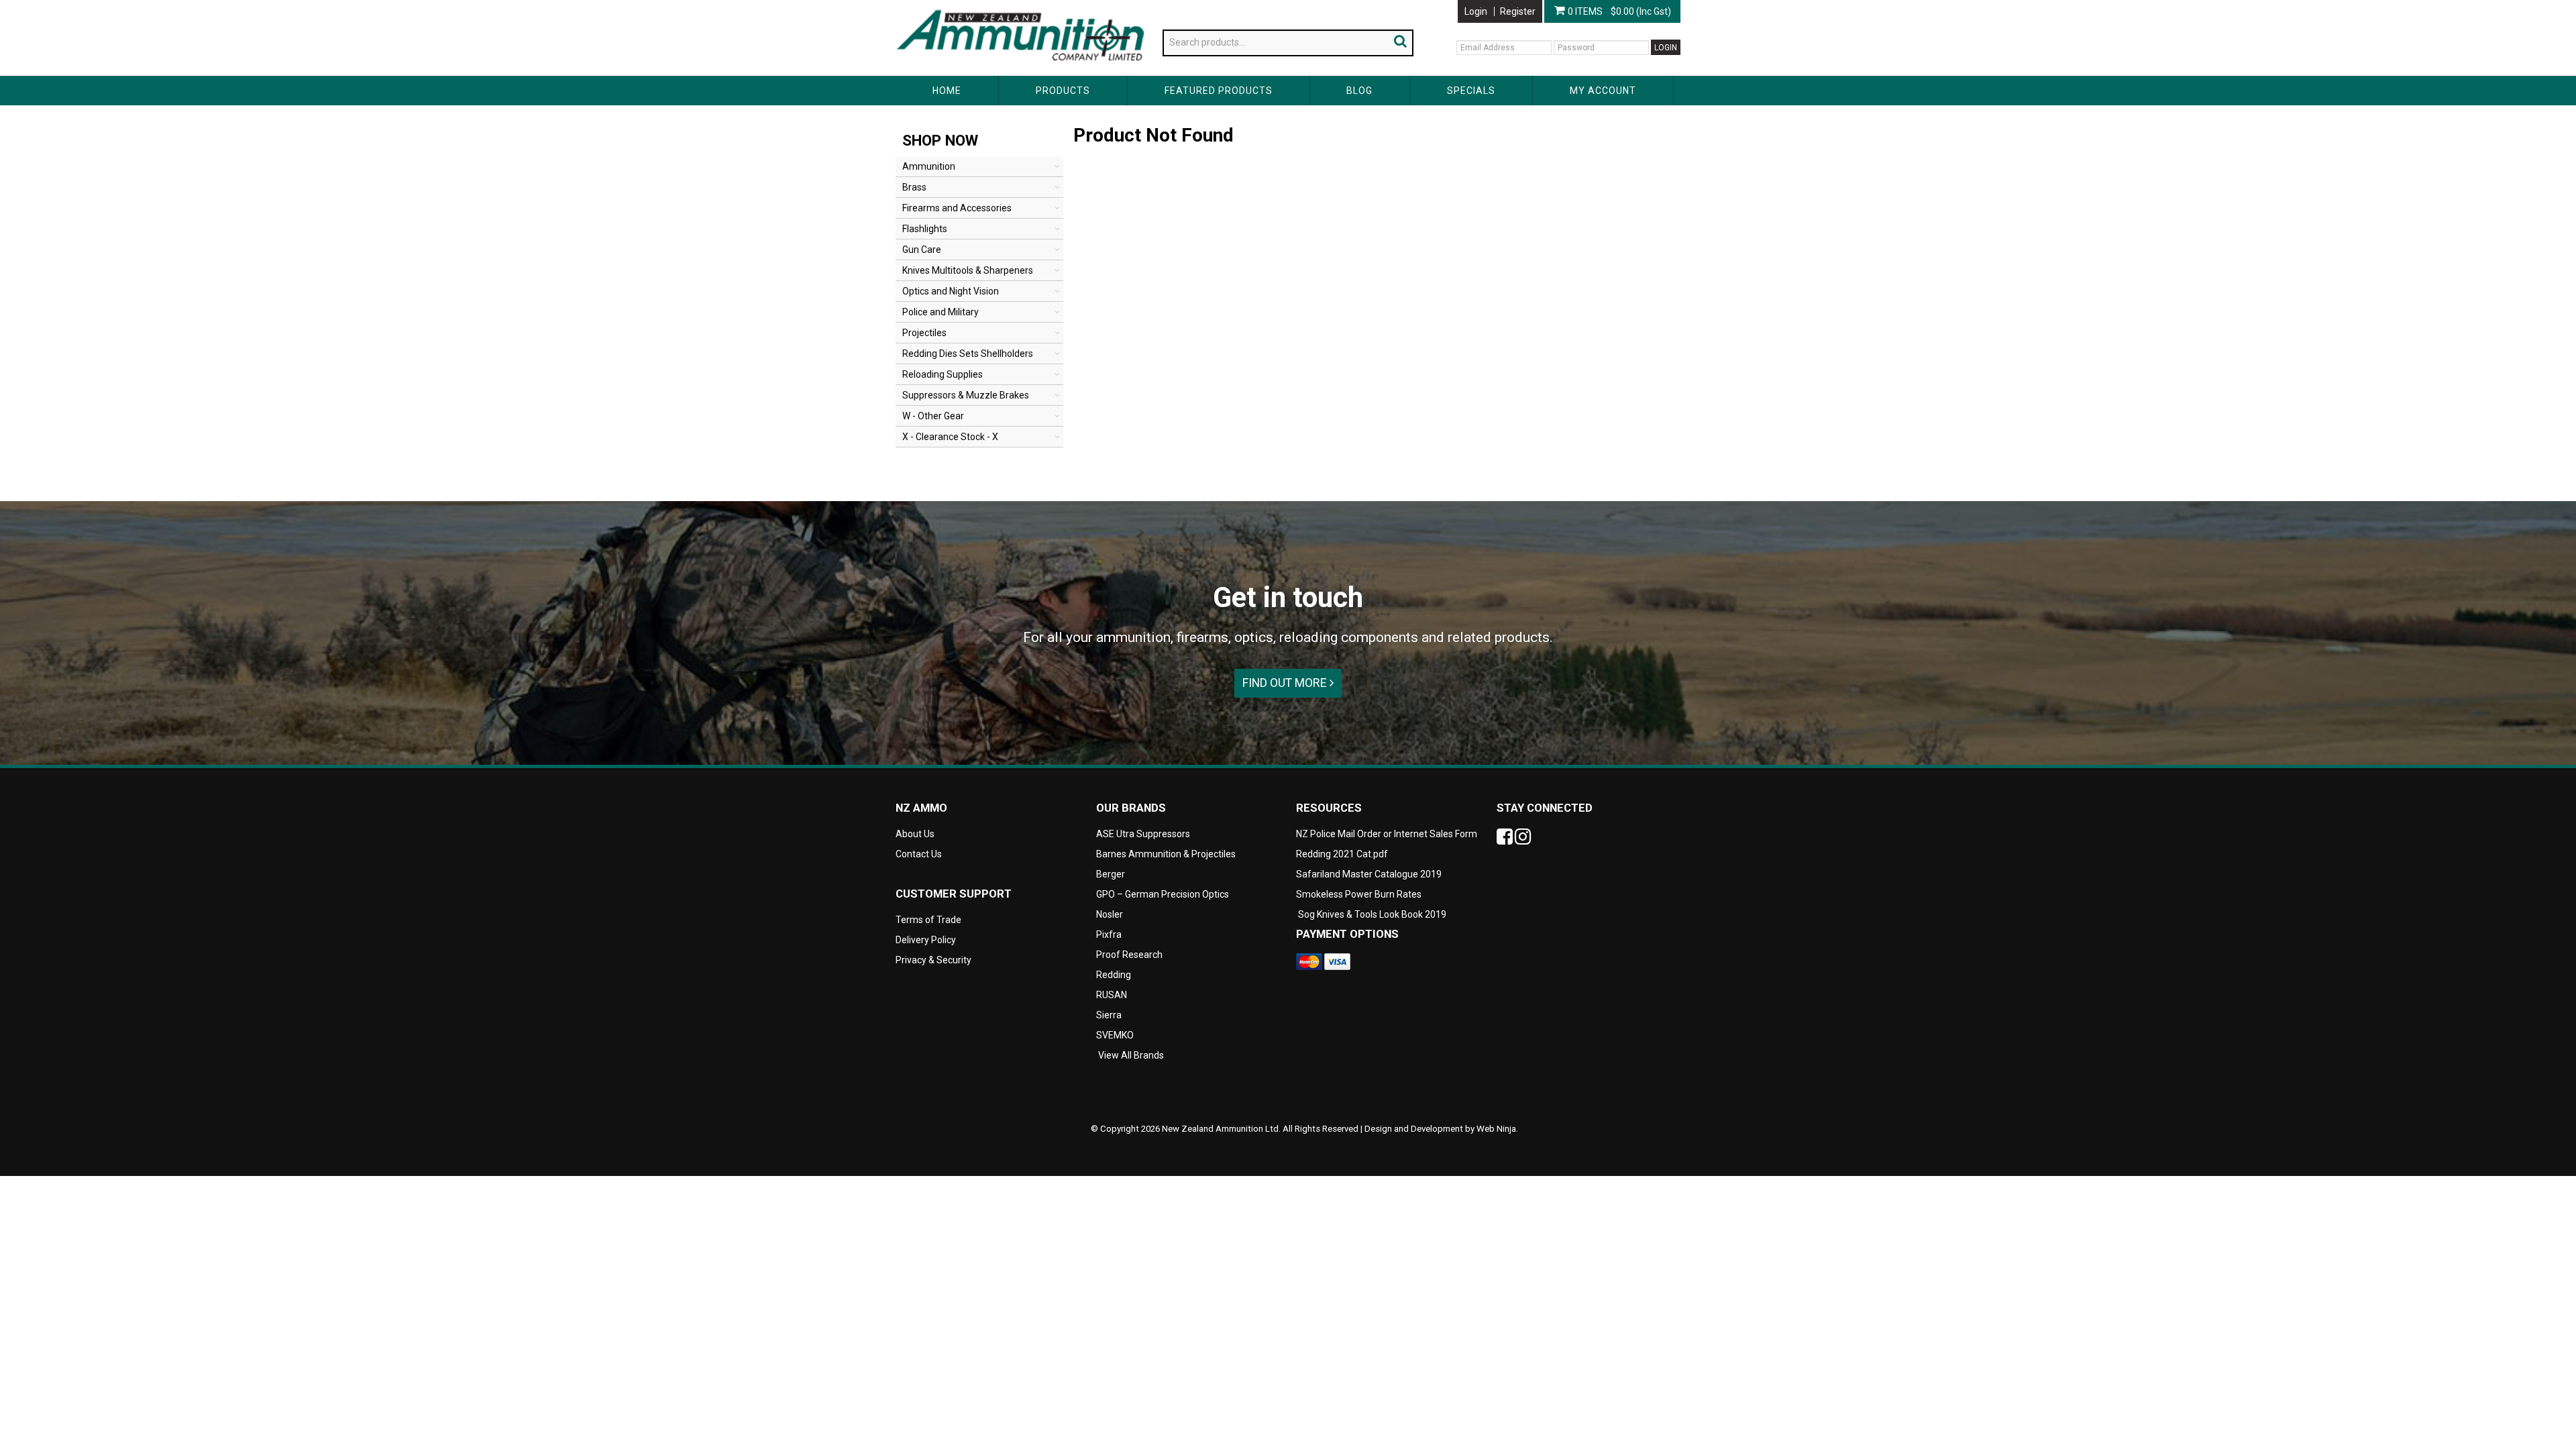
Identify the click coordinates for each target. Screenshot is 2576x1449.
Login (1476, 11)
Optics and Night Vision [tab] (951, 291)
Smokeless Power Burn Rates (1359, 894)
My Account (1603, 91)
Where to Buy (1039, 5)
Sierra (1109, 1015)
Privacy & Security (934, 960)
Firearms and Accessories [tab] (957, 208)
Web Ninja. (1497, 1129)
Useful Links (973, 5)
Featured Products (1219, 91)
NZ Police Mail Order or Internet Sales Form (1387, 834)
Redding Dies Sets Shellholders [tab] (968, 354)
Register (1518, 11)
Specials (1471, 91)
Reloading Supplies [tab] (943, 374)
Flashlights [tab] (925, 229)
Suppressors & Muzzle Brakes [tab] (966, 395)
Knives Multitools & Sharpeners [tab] (968, 270)
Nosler (1110, 914)
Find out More (1286, 683)
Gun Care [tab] (922, 250)
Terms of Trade (928, 920)
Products (1063, 91)
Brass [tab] (914, 187)
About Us (915, 5)
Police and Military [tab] (941, 312)
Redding (1114, 975)
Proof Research (1129, 955)
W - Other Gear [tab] (933, 416)
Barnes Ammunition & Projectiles (1166, 854)
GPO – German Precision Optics (1163, 894)
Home (947, 91)
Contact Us (1103, 5)
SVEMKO (1115, 1035)
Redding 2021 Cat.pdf (1342, 854)
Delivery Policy (926, 940)
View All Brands (1131, 1055)
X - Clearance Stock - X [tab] (950, 437)
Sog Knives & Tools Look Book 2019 (1372, 914)
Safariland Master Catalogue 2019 (1369, 874)
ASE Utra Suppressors (1143, 834)
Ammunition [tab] (929, 166)
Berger (1111, 874)
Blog (1359, 91)
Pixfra (1109, 934)
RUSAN (1112, 995)
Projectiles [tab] (924, 333)
